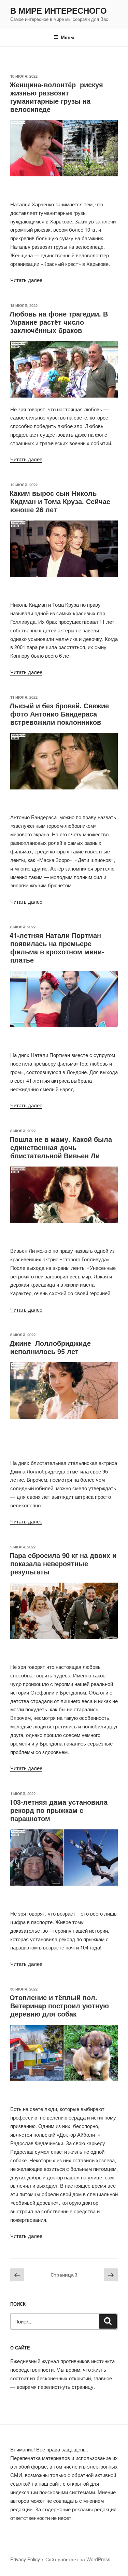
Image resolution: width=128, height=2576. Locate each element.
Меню (68, 37)
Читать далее (26, 280)
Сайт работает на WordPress (78, 2559)
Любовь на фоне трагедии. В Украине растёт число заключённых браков (59, 322)
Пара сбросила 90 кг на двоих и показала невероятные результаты (63, 1563)
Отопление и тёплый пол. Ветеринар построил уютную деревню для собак (59, 2005)
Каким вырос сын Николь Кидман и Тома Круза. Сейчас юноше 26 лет (60, 501)
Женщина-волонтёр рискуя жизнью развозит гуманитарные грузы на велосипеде (56, 97)
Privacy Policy (25, 2559)
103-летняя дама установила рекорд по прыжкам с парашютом (59, 1810)
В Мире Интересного (59, 10)
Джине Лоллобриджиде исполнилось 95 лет (50, 1347)
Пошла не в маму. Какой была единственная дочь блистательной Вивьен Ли (61, 1147)
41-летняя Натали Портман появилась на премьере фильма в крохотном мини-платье (57, 947)
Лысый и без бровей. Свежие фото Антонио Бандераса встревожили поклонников (59, 714)
